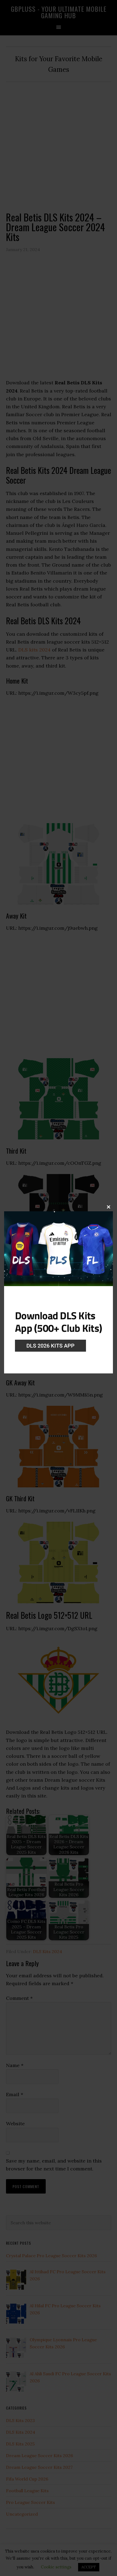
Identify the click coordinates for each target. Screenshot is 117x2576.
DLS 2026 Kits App (50, 1346)
